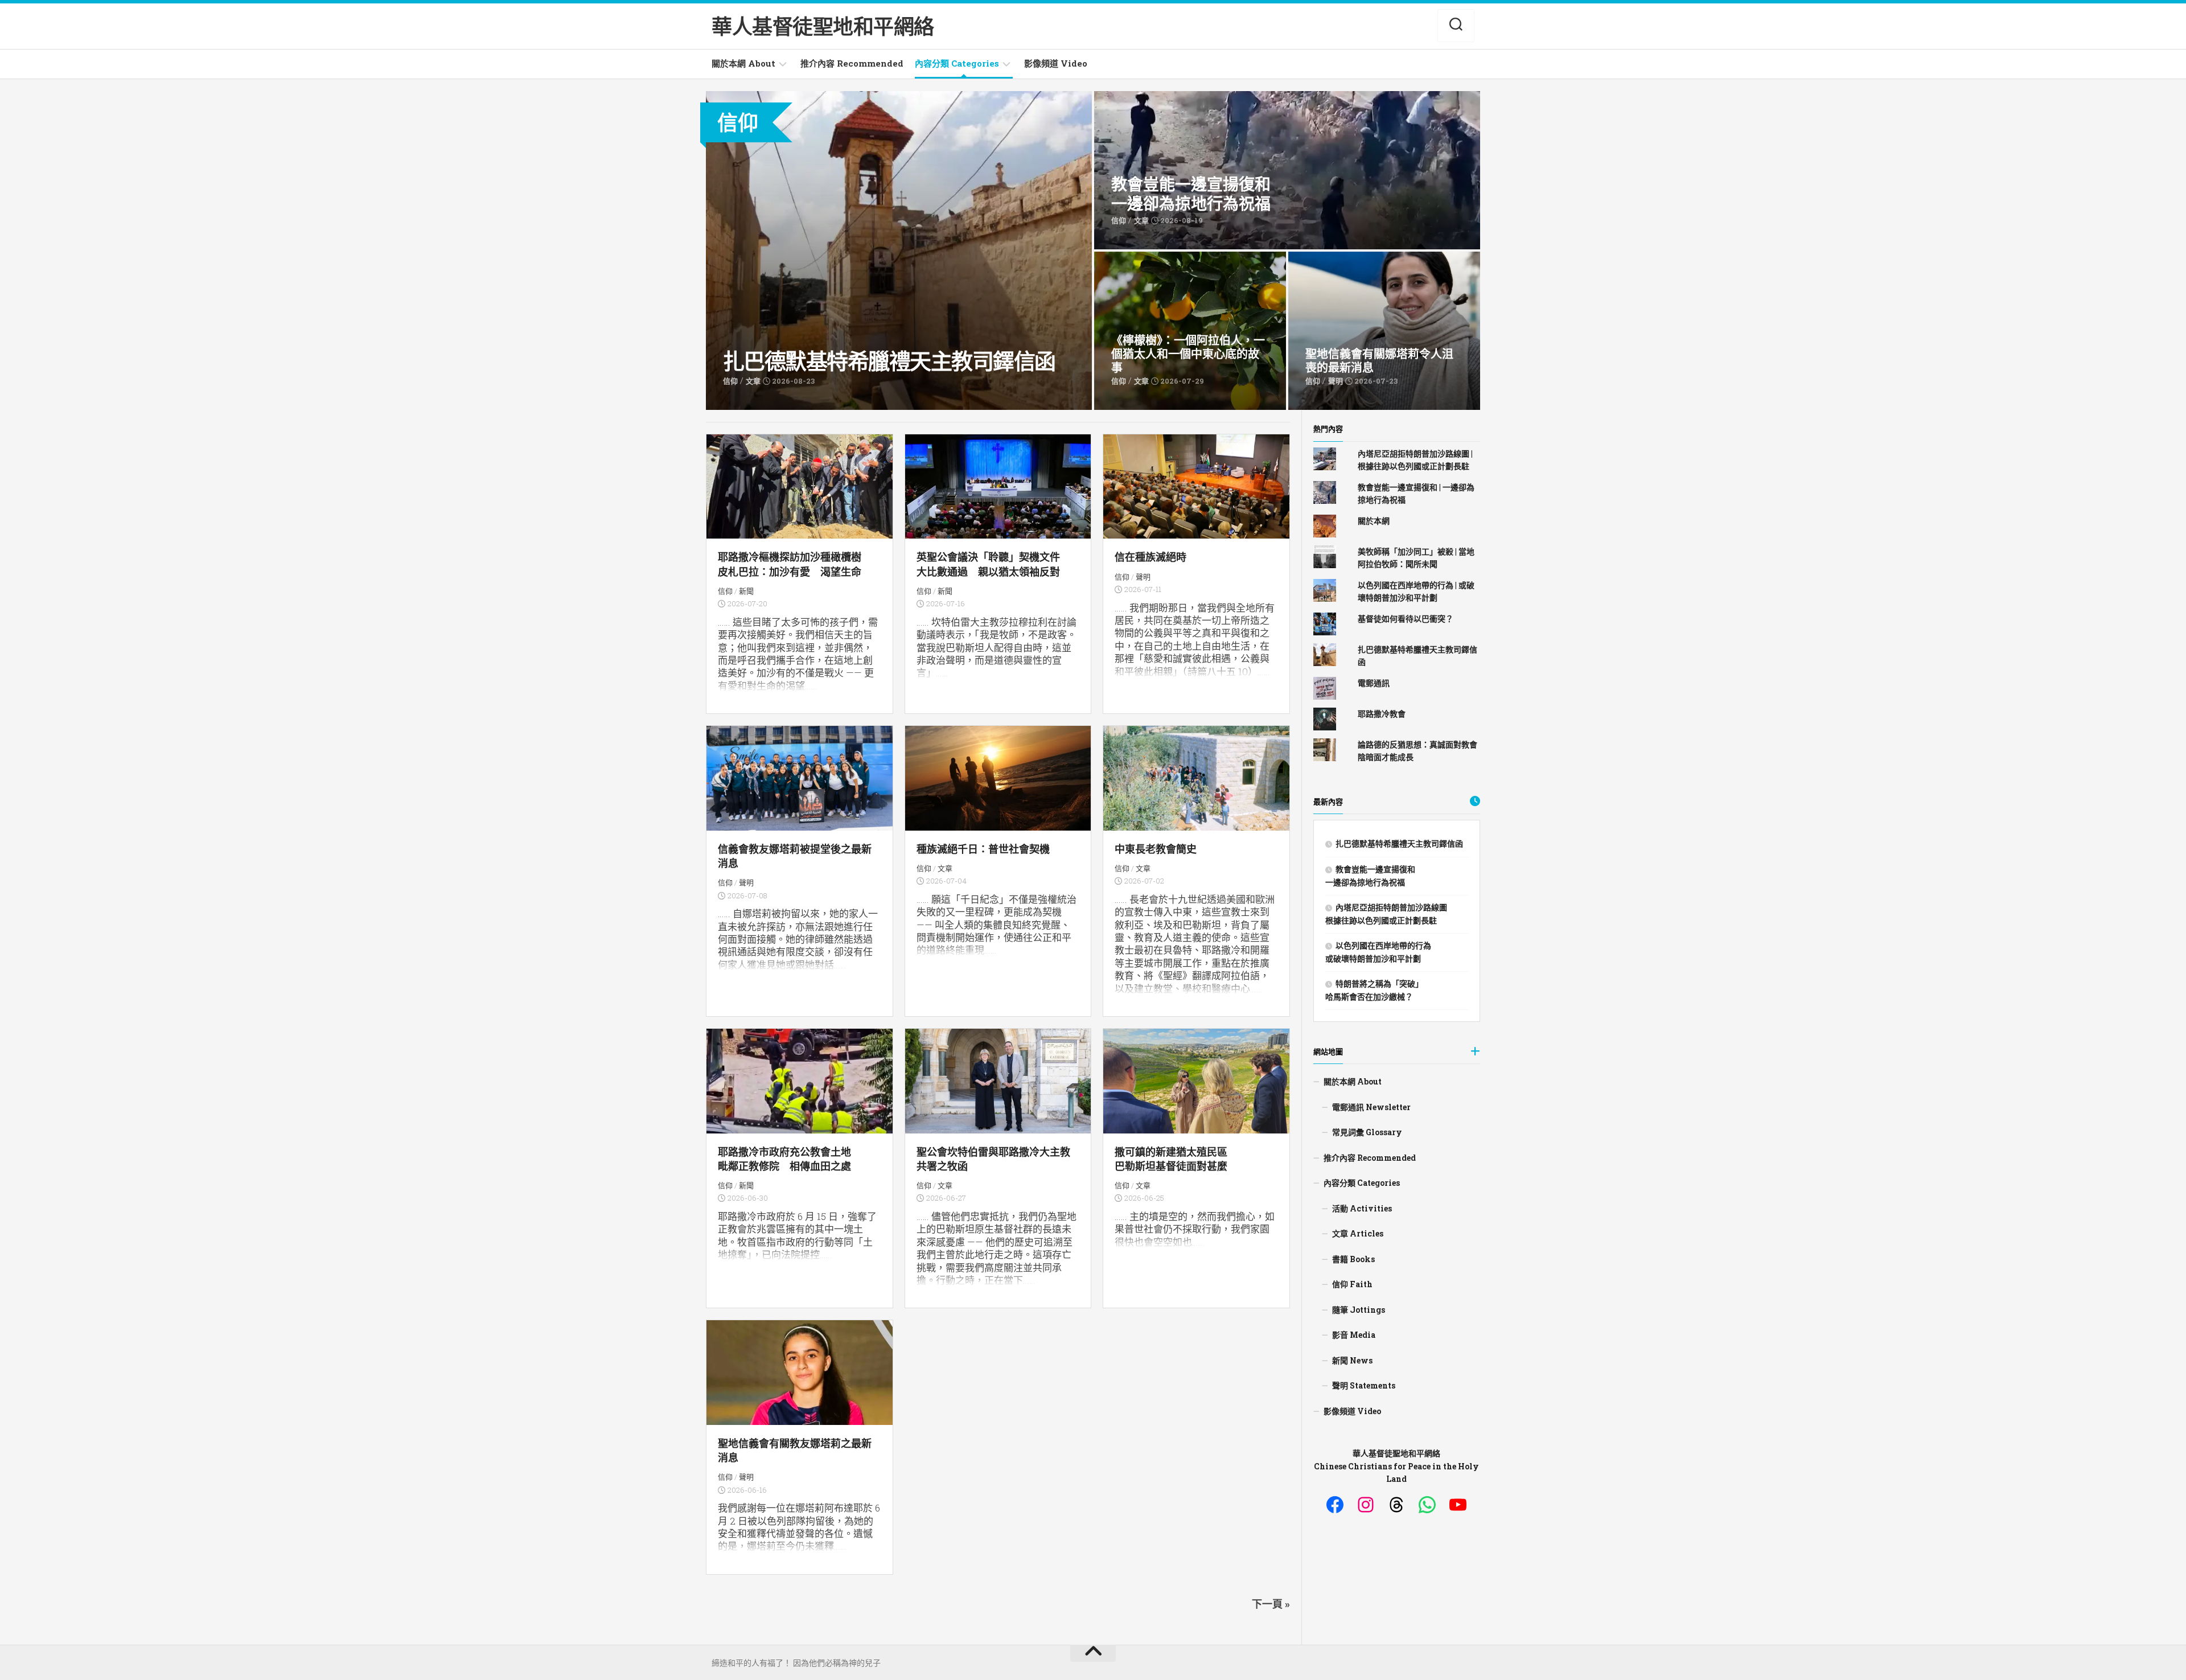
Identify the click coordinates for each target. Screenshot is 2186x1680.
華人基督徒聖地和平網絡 (823, 26)
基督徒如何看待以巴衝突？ (1406, 619)
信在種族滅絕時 (1150, 557)
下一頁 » (1271, 1604)
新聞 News (1352, 1360)
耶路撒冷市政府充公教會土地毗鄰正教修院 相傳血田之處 (784, 1159)
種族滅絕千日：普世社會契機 (983, 849)
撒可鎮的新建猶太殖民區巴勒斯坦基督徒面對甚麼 (1171, 1159)
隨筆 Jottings (1359, 1310)
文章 (945, 868)
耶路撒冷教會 (1382, 714)
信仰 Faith (1352, 1284)
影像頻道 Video (1056, 63)
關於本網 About (743, 63)
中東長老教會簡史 (1156, 849)
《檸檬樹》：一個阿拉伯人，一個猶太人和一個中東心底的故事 (1186, 264)
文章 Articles (1358, 1233)
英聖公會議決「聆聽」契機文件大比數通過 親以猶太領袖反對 (988, 564)
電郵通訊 (1374, 683)
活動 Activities (1362, 1208)
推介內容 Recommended (852, 63)
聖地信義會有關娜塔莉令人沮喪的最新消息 (1369, 258)
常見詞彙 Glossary (1367, 1132)
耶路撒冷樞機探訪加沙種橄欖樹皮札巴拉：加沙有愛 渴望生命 (790, 564)
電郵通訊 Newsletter (1371, 1107)
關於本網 (1374, 521)
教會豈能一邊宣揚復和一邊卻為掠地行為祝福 (1137, 104)
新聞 (746, 591)
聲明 (1143, 577)
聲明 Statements (1364, 1385)
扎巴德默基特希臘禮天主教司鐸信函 (774, 97)
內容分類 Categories (957, 63)
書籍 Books (1353, 1259)
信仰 (725, 591)
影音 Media (1354, 1335)
